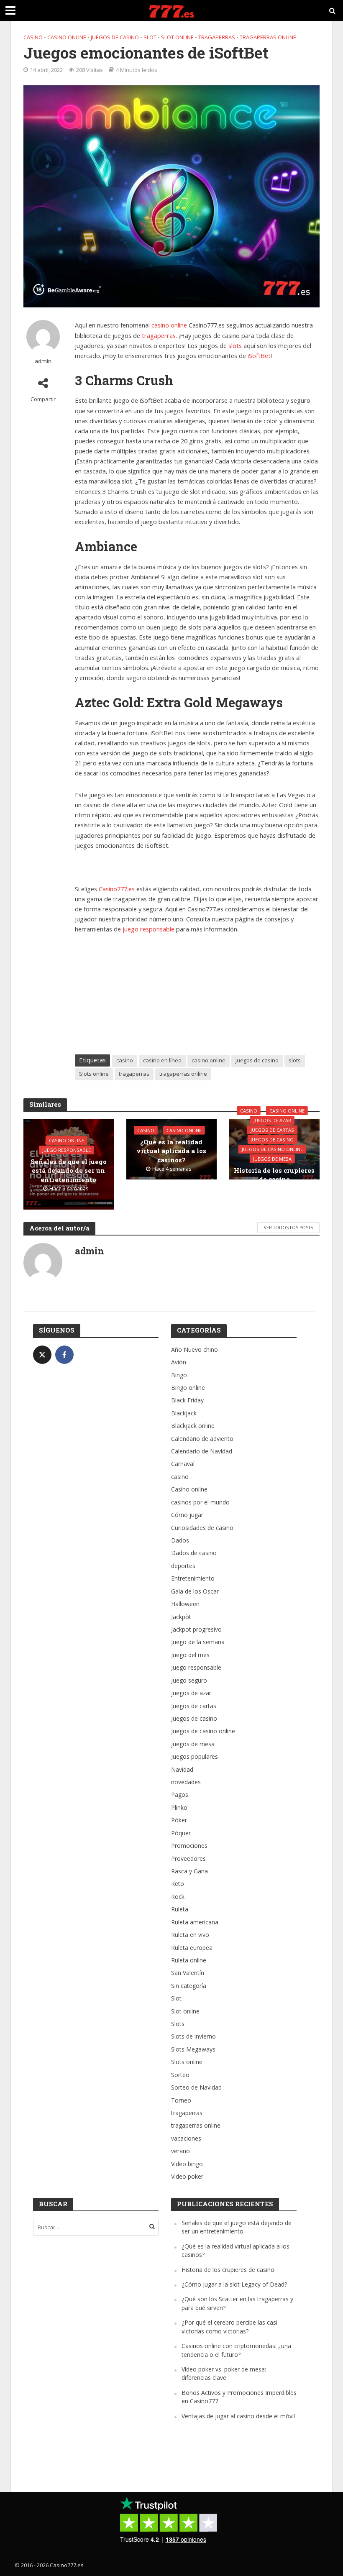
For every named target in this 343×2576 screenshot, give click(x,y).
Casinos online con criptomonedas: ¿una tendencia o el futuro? (236, 2350)
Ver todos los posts (288, 1228)
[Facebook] (64, 1355)
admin (43, 361)
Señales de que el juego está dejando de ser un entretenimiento (69, 1170)
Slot (150, 37)
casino (33, 37)
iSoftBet (259, 356)
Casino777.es (117, 889)
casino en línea (162, 1060)
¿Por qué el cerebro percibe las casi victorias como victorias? (229, 2327)
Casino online (67, 37)
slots (235, 345)
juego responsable (148, 929)
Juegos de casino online (272, 1149)
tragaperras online (268, 37)
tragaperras (217, 37)
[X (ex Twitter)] (42, 1355)
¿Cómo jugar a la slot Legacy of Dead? (234, 2284)
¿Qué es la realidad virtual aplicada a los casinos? (171, 1151)
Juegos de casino (115, 37)
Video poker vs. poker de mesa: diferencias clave (224, 2373)
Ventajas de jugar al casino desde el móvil (238, 2416)
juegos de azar (272, 1120)
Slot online (177, 37)
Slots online (94, 1074)
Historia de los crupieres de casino (274, 1175)
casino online (169, 325)
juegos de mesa (272, 1159)
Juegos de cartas (272, 1130)
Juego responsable (67, 1150)
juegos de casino (257, 1060)
